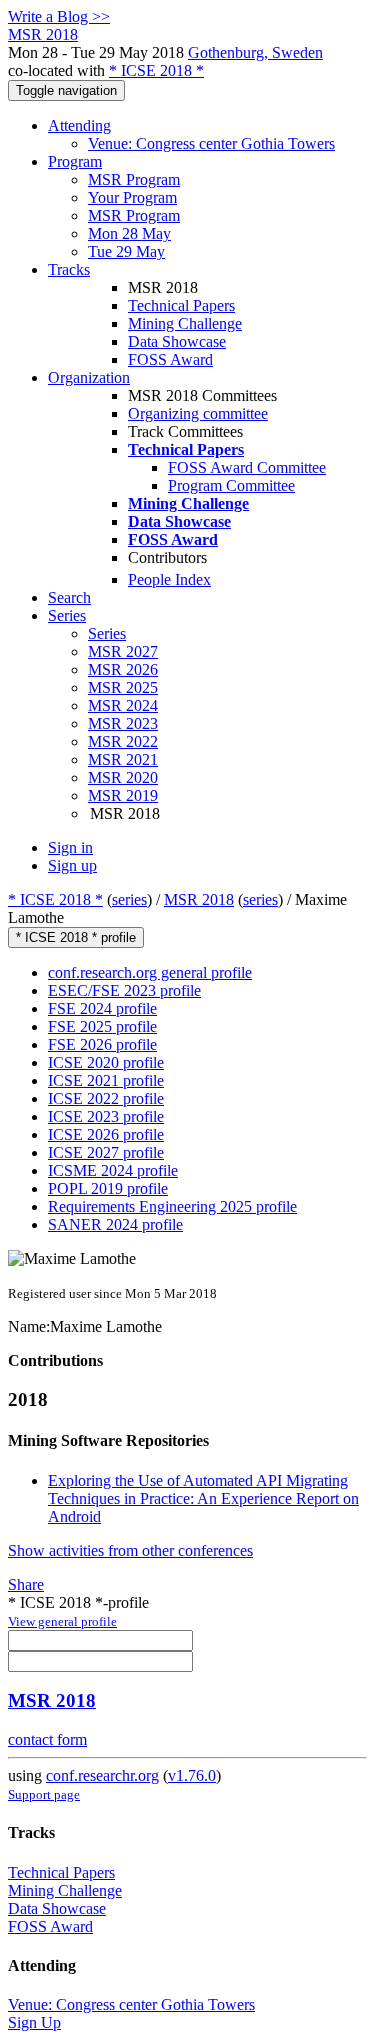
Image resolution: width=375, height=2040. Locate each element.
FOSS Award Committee (247, 467)
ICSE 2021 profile (106, 1080)
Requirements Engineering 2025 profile (172, 1206)
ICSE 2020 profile (106, 1062)
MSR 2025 (123, 687)
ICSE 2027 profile (106, 1152)
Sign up (72, 865)
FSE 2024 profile (102, 1008)
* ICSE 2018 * (156, 70)
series (129, 899)
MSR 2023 (123, 723)
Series (107, 633)
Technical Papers (181, 305)
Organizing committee (198, 413)
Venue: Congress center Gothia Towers (211, 143)
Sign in (70, 847)
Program (75, 161)
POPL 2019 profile (108, 1188)
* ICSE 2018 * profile (76, 937)
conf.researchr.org (102, 1775)
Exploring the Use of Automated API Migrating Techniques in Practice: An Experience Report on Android (203, 1498)
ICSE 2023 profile (106, 1116)
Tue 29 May (126, 251)
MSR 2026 (123, 669)
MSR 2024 (123, 705)
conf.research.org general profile (150, 972)
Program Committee (231, 485)
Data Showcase (177, 341)
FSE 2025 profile (102, 1026)
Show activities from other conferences (130, 1550)
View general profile (62, 1621)
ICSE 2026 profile (106, 1134)
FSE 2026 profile (102, 1044)
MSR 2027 (123, 651)
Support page (44, 1794)
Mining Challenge (185, 323)
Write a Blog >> (59, 16)
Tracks (69, 269)
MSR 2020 (123, 777)
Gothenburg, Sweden (255, 52)
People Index (169, 579)
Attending (79, 125)
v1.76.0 (192, 1775)
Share (26, 1584)
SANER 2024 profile (115, 1224)
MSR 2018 (199, 899)
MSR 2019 (123, 795)
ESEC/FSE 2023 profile (124, 990)
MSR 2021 (123, 759)
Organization (89, 377)
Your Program (132, 197)
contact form (47, 1739)
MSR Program (134, 179)
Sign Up (34, 2022)
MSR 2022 (123, 741)
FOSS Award (170, 359)
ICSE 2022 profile (106, 1098)
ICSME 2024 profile (113, 1170)
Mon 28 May (129, 233)
